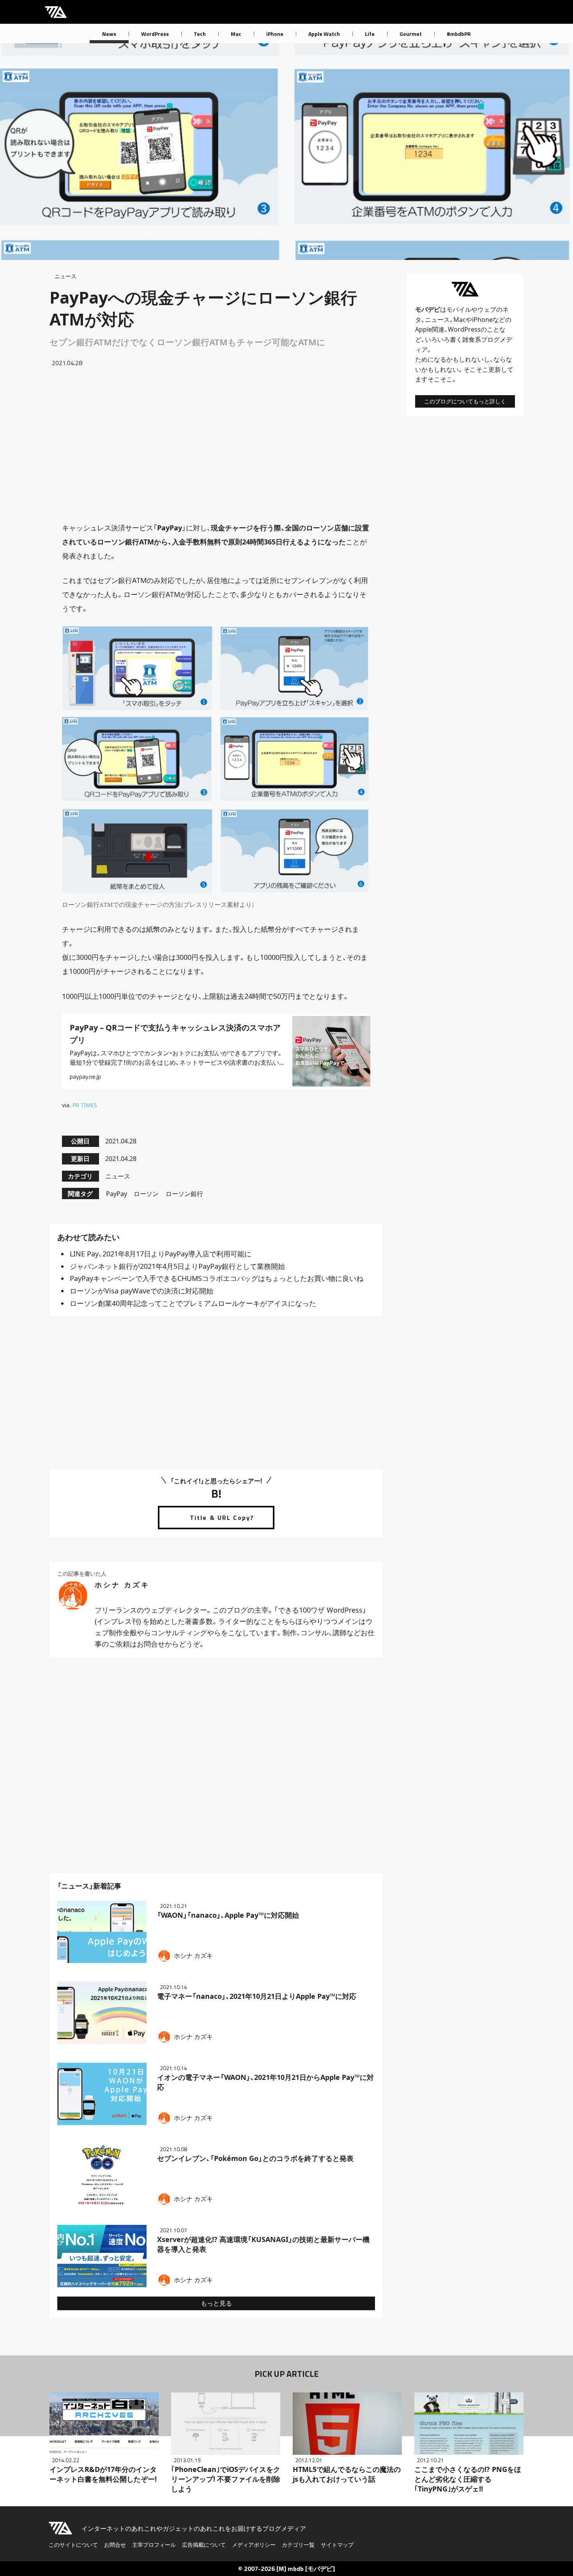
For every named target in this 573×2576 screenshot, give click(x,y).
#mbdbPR (459, 34)
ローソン (146, 1194)
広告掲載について (204, 2545)
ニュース (65, 276)
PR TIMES (85, 1105)
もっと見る (216, 2303)
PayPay (117, 1194)
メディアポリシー (254, 2545)
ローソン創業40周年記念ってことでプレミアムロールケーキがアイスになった (193, 1303)
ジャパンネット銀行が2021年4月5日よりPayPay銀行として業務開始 (177, 1266)
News (109, 34)
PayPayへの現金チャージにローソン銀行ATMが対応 (203, 308)
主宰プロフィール (154, 2545)
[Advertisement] (216, 444)
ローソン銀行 (184, 1194)
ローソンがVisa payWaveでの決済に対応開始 (141, 1291)
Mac (236, 34)
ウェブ (487, 309)
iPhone (275, 34)
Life (370, 34)
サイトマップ (337, 2545)
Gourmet (411, 34)
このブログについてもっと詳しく (465, 401)
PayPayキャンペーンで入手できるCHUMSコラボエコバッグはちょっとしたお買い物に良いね (217, 1278)
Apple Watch (324, 34)
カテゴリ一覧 (298, 2545)
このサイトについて (73, 2545)
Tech (200, 34)
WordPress (155, 34)
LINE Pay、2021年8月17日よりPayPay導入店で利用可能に (161, 1254)
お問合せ (115, 2545)
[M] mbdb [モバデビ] (306, 2569)
